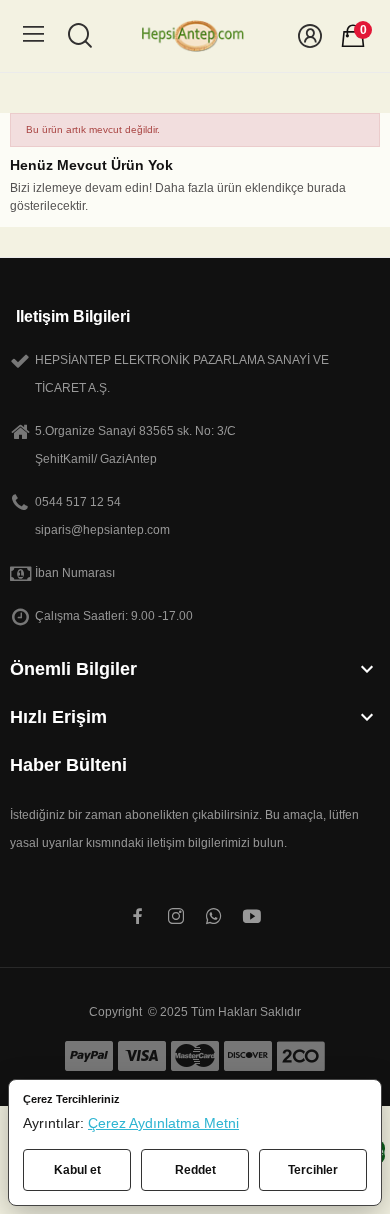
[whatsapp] (214, 917)
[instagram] (176, 917)
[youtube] (252, 917)
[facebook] (138, 917)
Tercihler (313, 1170)
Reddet (195, 1170)
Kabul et (77, 1170)
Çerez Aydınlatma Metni (163, 1123)
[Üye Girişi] (310, 36)
